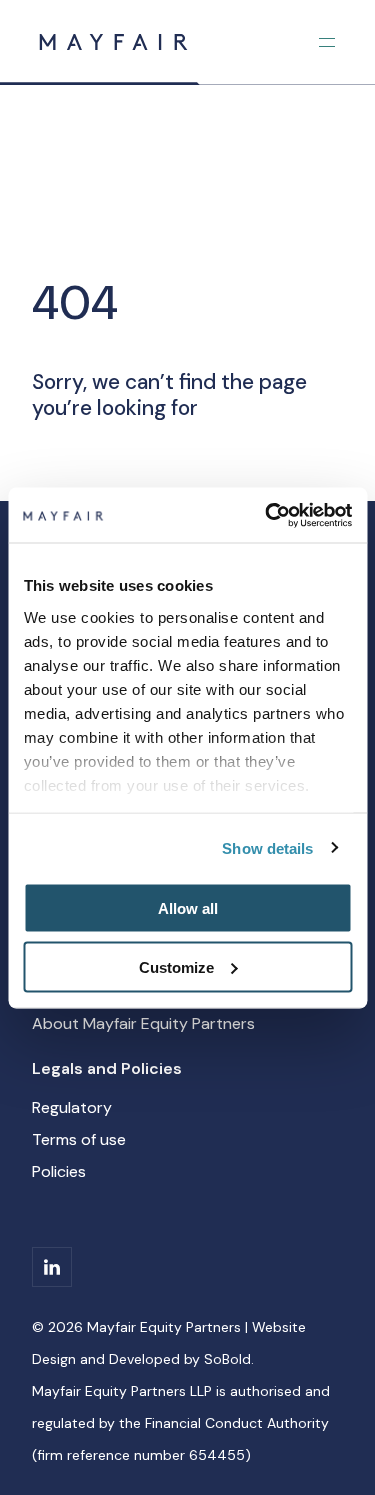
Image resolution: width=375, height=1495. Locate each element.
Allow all (188, 908)
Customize (176, 966)
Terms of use (79, 1139)
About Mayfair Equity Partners (143, 1023)
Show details (267, 847)
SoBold (227, 1359)
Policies (59, 1171)
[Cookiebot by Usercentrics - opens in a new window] (267, 515)
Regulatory (72, 1107)
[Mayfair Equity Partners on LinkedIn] (52, 1267)
